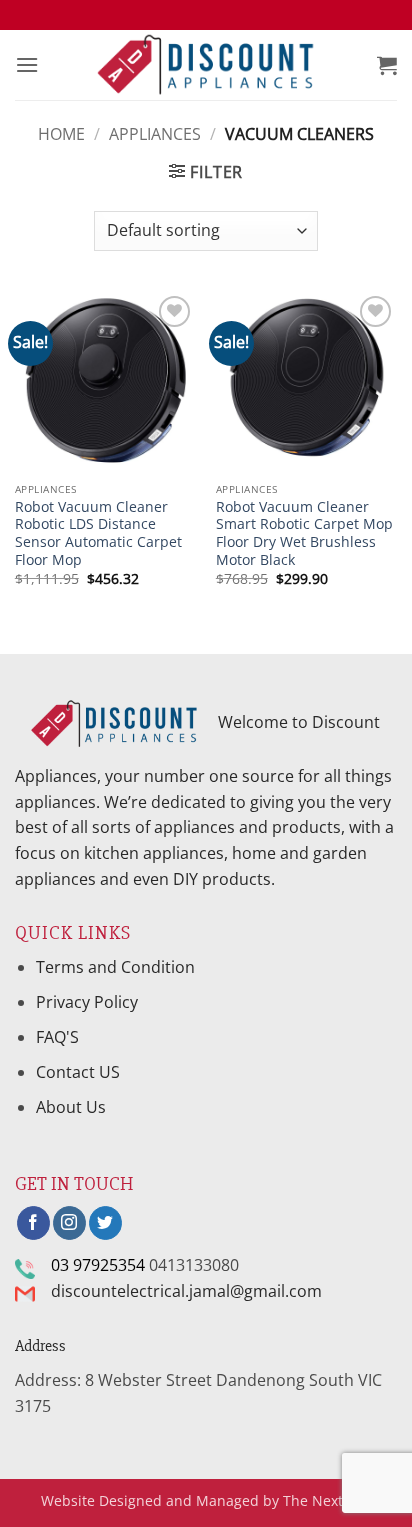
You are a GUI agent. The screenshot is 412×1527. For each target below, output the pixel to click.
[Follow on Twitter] (105, 1223)
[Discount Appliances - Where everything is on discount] (206, 65)
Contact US (78, 1072)
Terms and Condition (117, 967)
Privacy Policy (87, 1002)
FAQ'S (57, 1037)
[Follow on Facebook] (33, 1223)
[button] (27, 64)
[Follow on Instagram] (69, 1223)
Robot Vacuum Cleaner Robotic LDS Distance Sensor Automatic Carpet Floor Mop (98, 533)
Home (61, 134)
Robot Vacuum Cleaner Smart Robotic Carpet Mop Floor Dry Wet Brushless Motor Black (304, 533)
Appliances (155, 134)
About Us (71, 1107)
